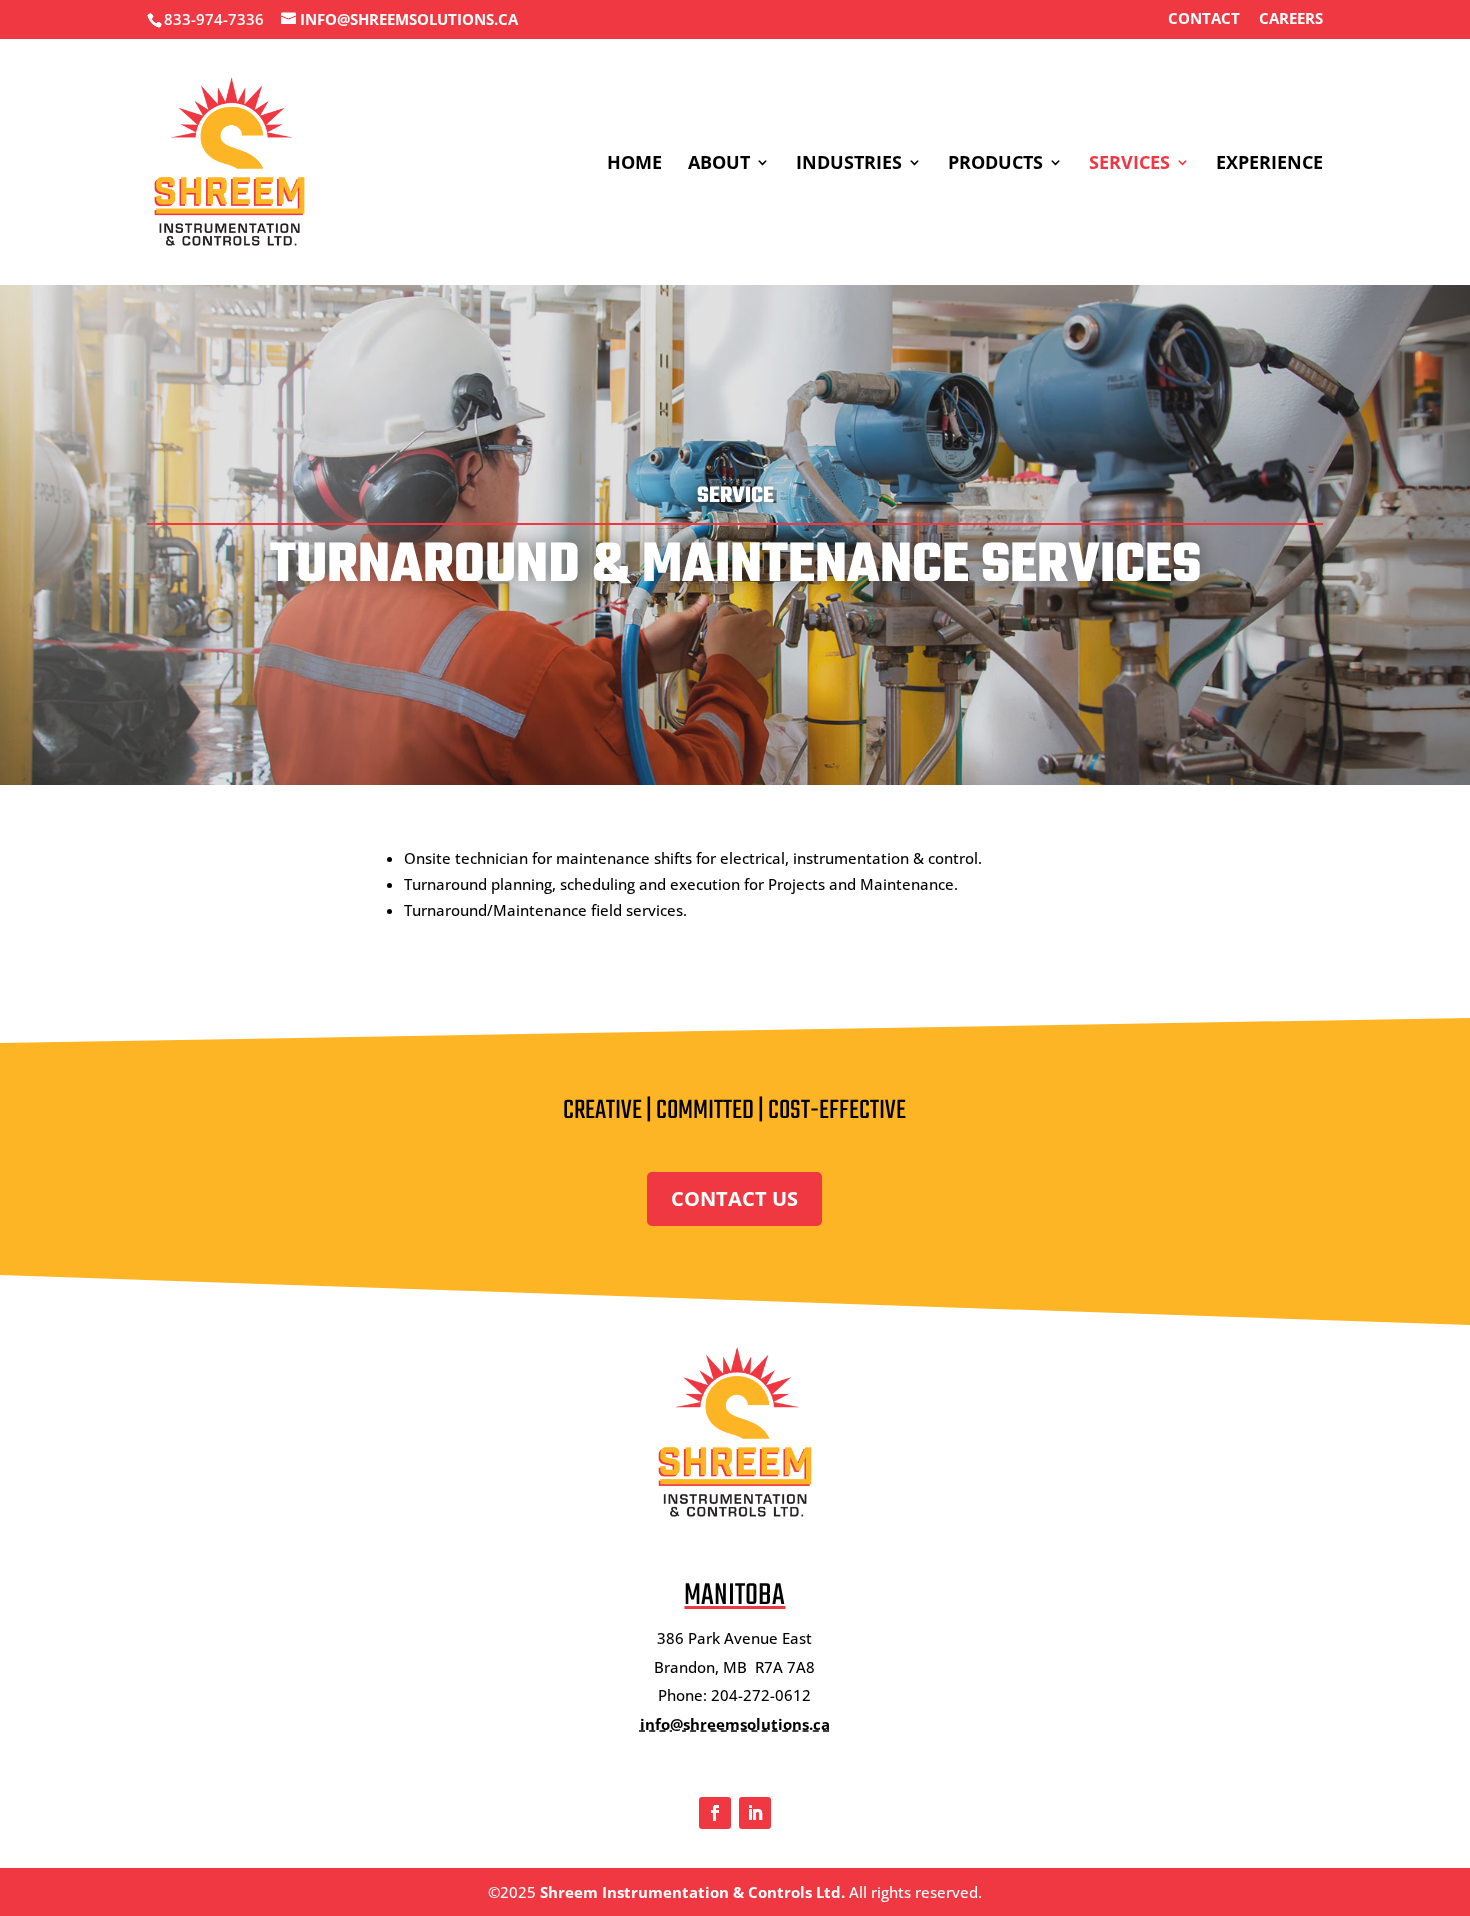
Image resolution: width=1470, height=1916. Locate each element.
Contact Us (734, 1198)
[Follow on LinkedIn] (755, 1813)
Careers (1291, 19)
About (719, 164)
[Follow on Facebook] (715, 1813)
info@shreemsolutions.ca (735, 1724)
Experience (1269, 164)
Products (995, 164)
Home (634, 164)
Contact (1204, 19)
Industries (849, 164)
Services (1129, 164)
